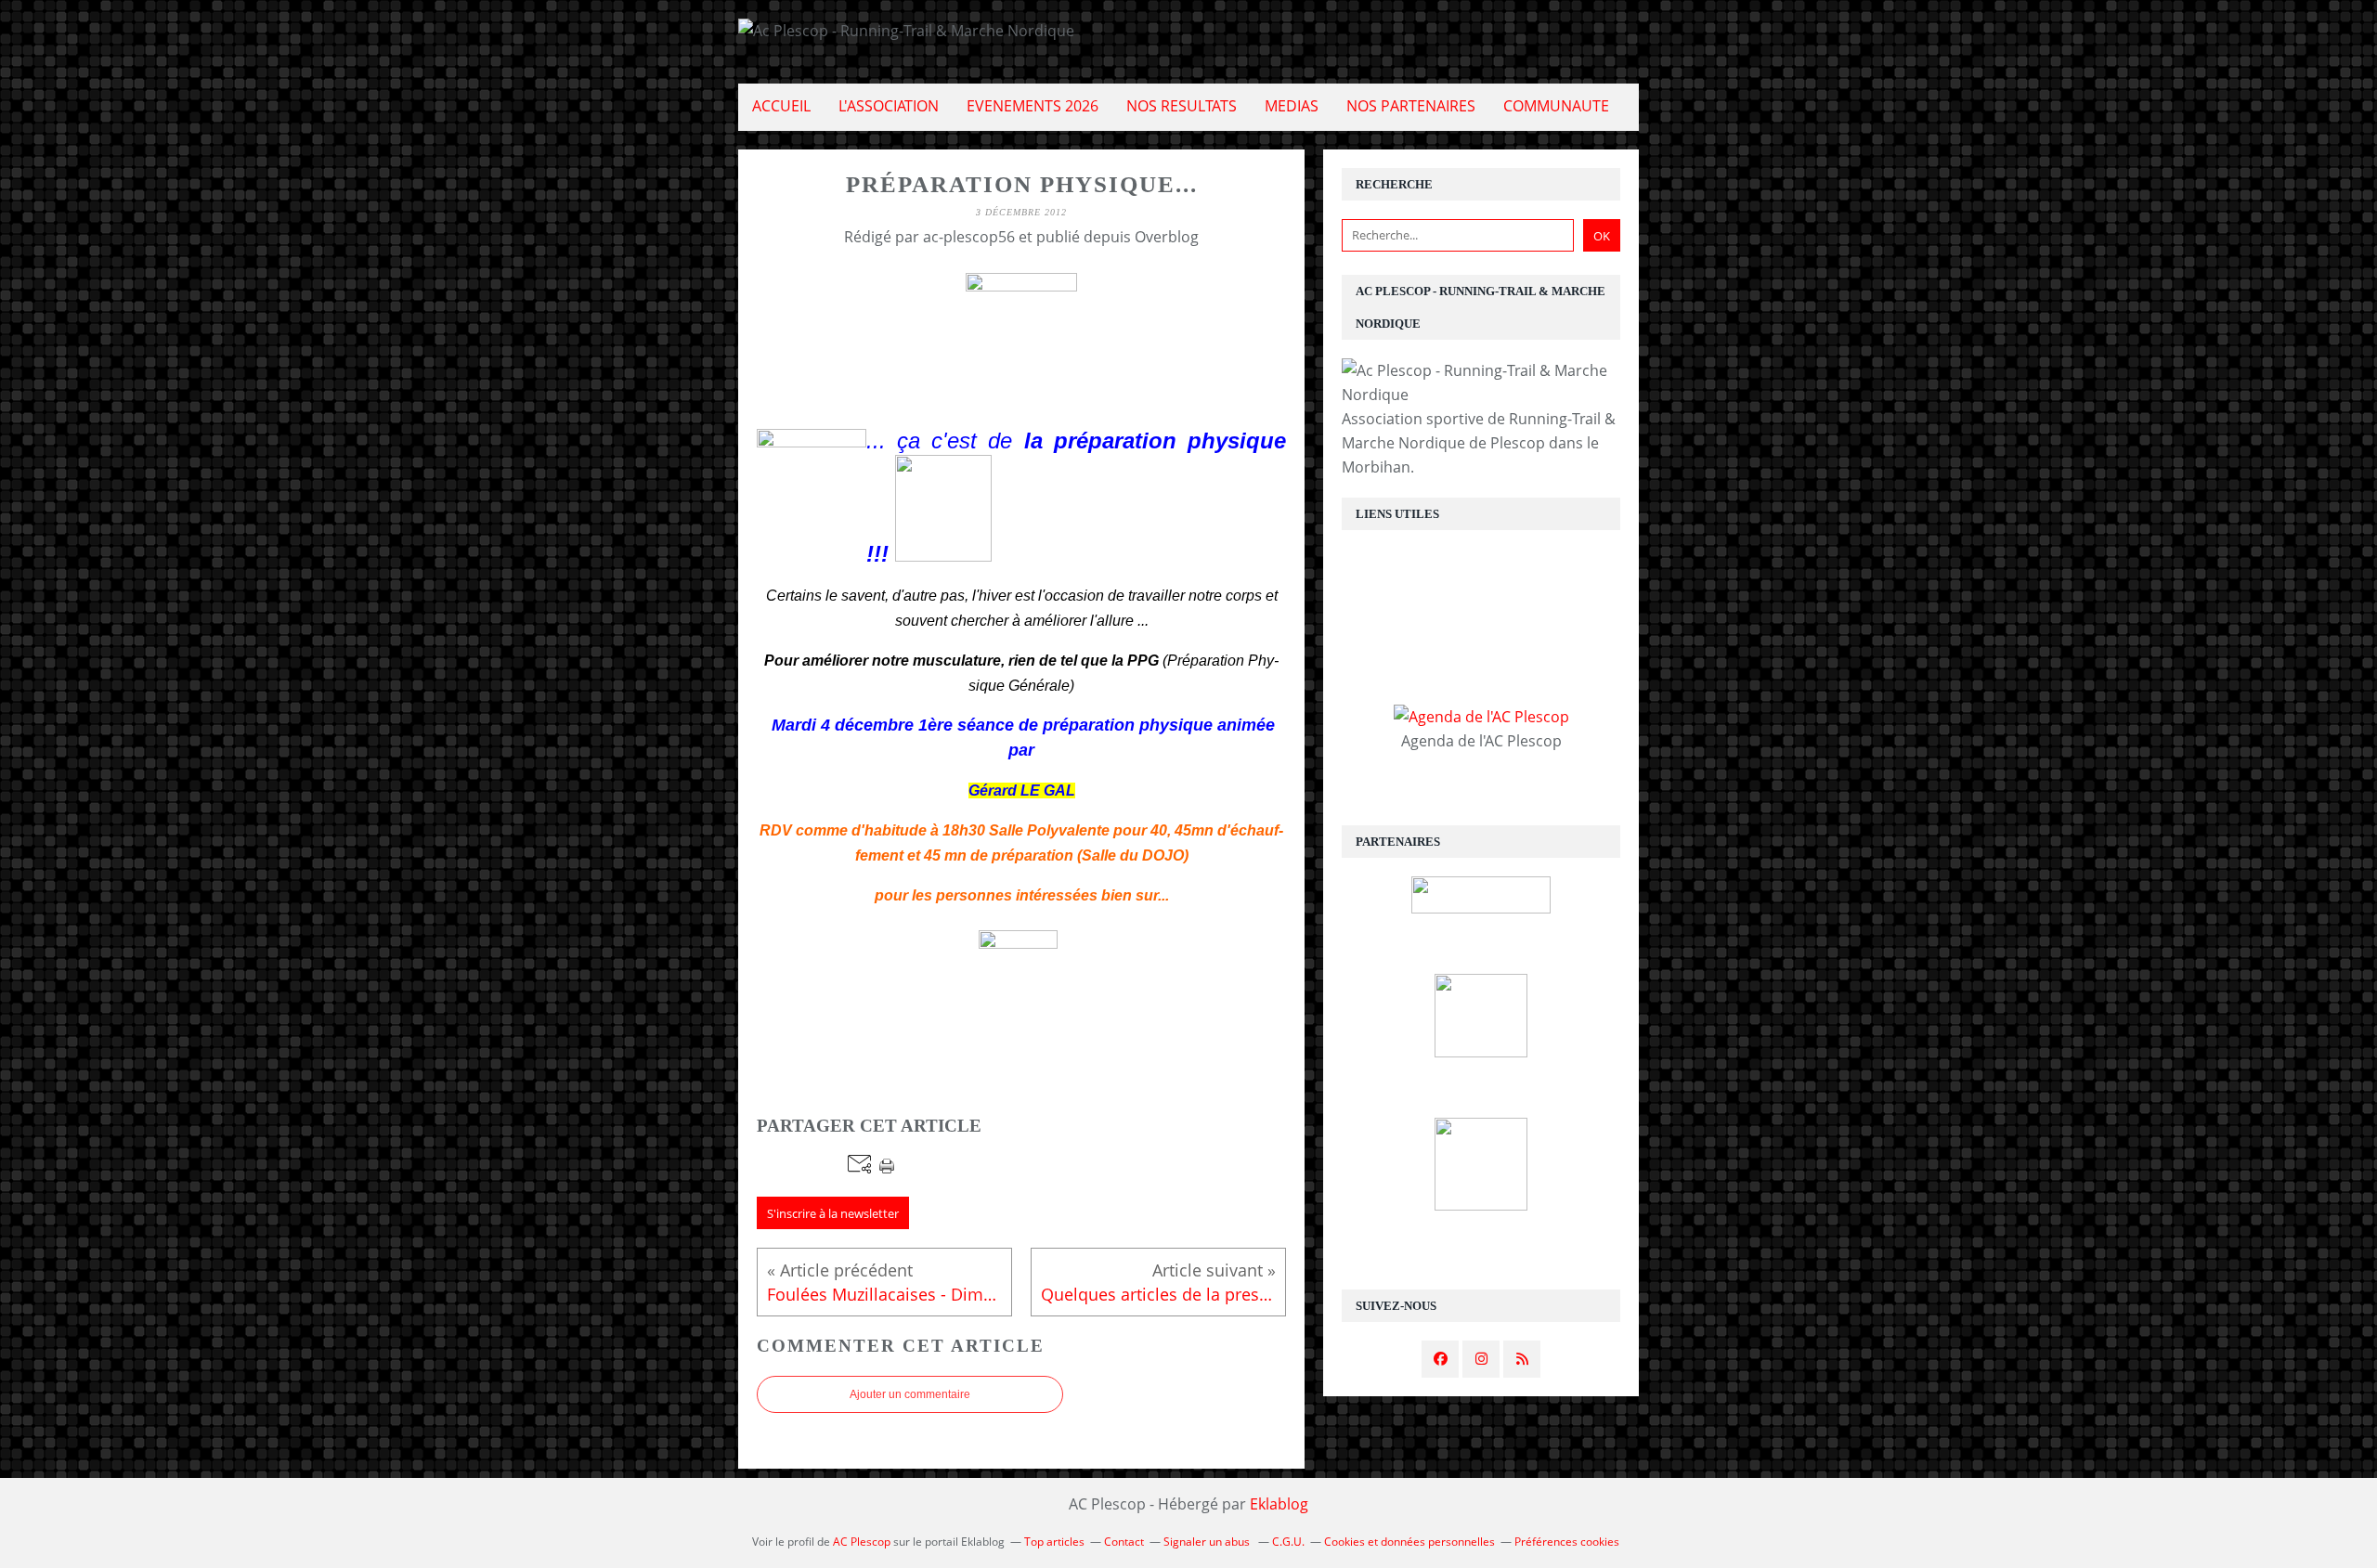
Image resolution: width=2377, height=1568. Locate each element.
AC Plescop (862, 1542)
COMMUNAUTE (1556, 106)
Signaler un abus (1208, 1542)
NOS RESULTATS (1182, 106)
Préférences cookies (1567, 1542)
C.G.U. (1288, 1542)
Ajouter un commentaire (910, 1394)
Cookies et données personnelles (1409, 1542)
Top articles (1054, 1542)
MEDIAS (1292, 106)
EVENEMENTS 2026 (1033, 106)
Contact (1124, 1542)
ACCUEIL (781, 106)
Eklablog (1279, 1504)
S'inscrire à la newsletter (833, 1213)
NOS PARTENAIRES (1411, 106)
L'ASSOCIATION (889, 106)
